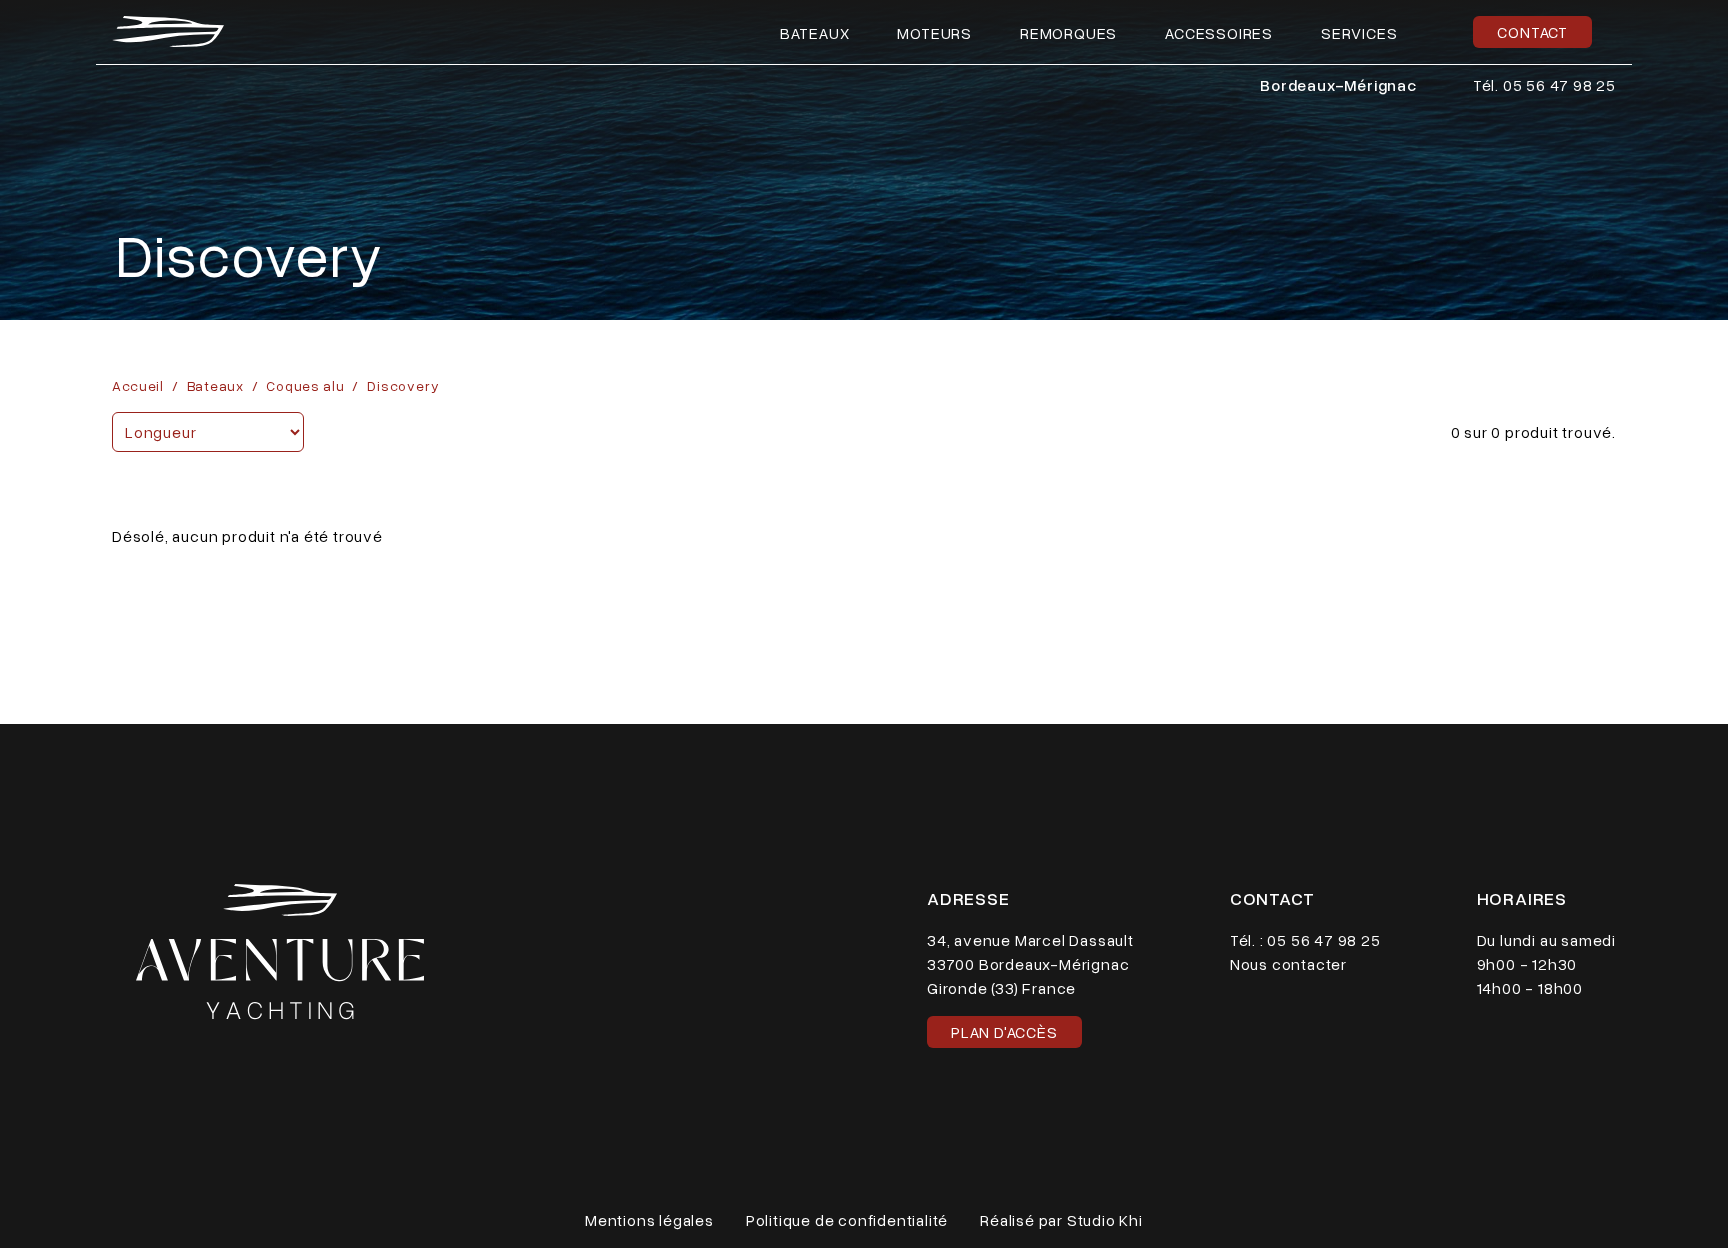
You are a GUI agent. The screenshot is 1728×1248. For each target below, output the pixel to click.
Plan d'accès (1004, 1032)
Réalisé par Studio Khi (1061, 1220)
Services (1359, 33)
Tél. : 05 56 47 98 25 (1305, 940)
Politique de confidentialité (847, 1220)
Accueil (138, 385)
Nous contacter (1288, 964)
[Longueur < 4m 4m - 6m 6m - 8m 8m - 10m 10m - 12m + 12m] (208, 432)
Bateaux (815, 33)
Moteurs (934, 33)
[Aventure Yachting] (168, 31)
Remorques (1068, 33)
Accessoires (1219, 33)
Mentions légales (649, 1220)
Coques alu (305, 385)
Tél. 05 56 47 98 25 (1544, 85)
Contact (1532, 32)
